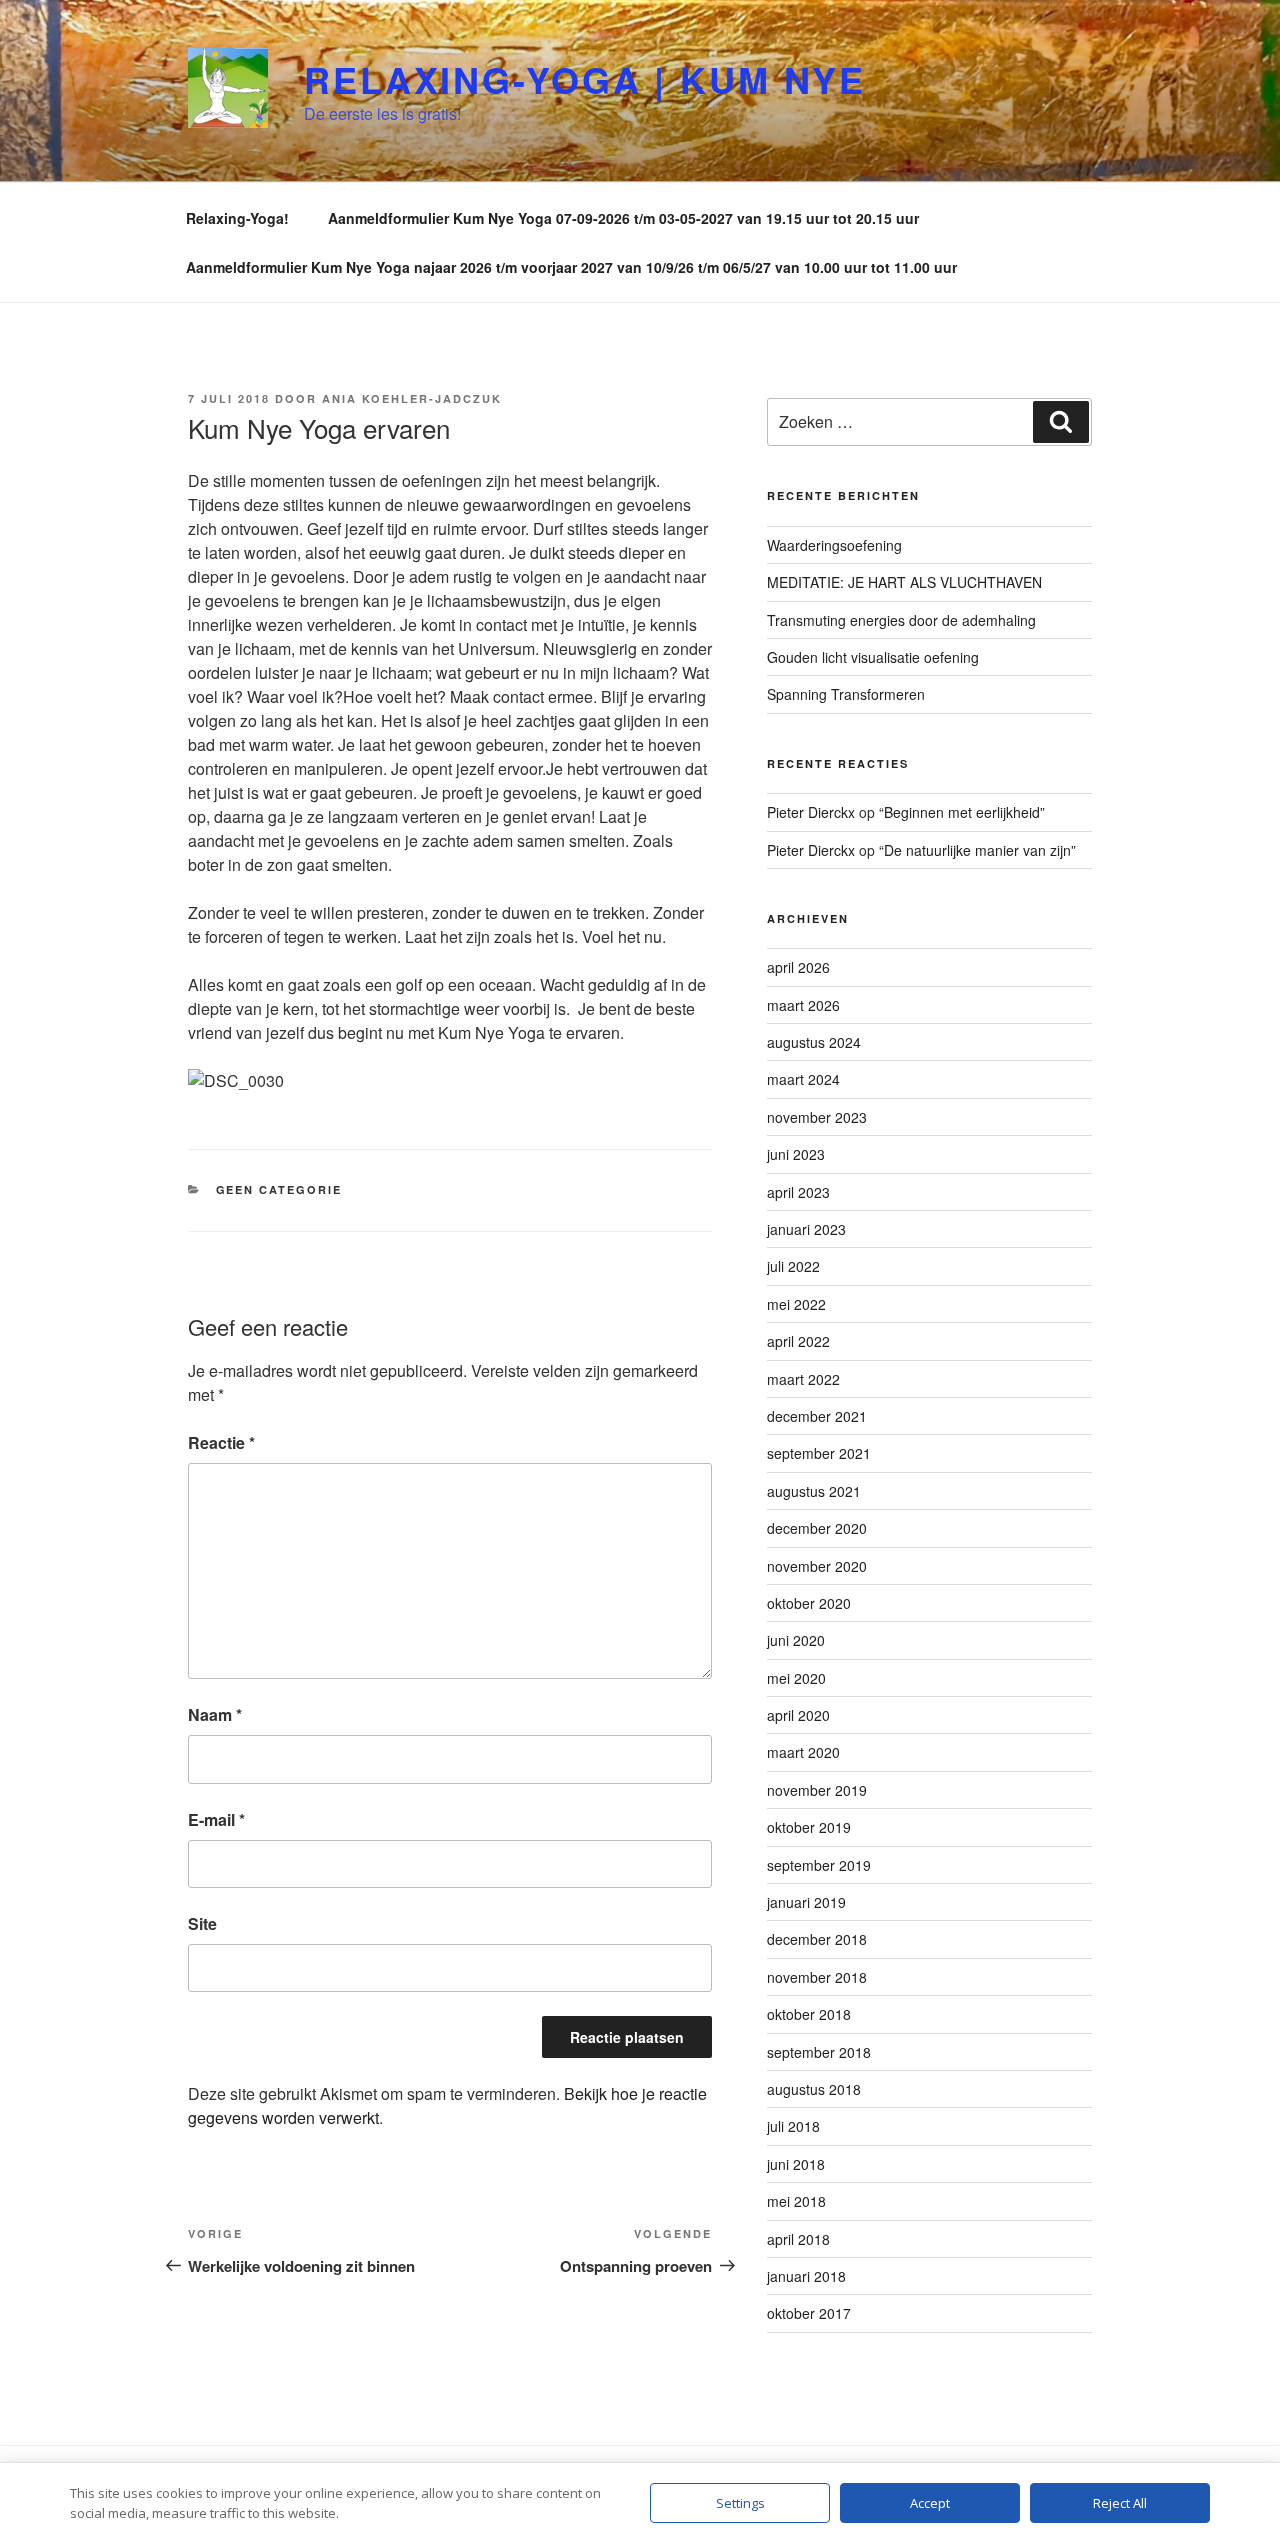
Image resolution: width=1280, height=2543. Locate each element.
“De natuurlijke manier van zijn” (977, 850)
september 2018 (819, 2052)
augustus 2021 (814, 1491)
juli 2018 (793, 2126)
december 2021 (817, 1416)
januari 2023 (806, 1229)
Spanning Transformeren (846, 694)
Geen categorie (279, 1189)
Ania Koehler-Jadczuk (412, 398)
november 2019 (817, 1790)
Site (202, 1923)
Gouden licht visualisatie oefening (873, 657)
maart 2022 (803, 1379)
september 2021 (819, 1453)
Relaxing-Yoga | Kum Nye (585, 79)
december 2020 (817, 1528)
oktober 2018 (809, 2014)
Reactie (221, 1442)
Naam (215, 1714)
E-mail (216, 1819)
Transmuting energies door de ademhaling (901, 620)
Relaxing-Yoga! (237, 218)
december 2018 (817, 1939)
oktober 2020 (809, 1603)
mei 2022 (796, 1304)
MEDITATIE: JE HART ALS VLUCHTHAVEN (904, 582)
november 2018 (817, 1977)
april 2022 (798, 1341)
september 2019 (819, 1865)
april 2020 (798, 1715)
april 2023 (798, 1192)
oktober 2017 (809, 2313)
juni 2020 (796, 1640)
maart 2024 (803, 1079)
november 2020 (817, 1566)
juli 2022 (793, 1266)
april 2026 (798, 967)
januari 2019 (806, 1902)
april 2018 (798, 2239)
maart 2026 (803, 1005)
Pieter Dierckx (811, 812)
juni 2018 (796, 2164)
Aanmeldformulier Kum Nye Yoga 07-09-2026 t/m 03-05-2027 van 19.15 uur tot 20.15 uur (623, 218)
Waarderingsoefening (834, 545)
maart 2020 (803, 1752)
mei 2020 (796, 1678)
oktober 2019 (809, 1827)
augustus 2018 (814, 2089)
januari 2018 (806, 2276)
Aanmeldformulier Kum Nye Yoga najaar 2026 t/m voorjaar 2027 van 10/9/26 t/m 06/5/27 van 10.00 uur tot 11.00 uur (571, 267)
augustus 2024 (814, 1042)
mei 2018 (796, 2201)
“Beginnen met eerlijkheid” (962, 812)
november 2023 (817, 1117)
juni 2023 (796, 1154)
